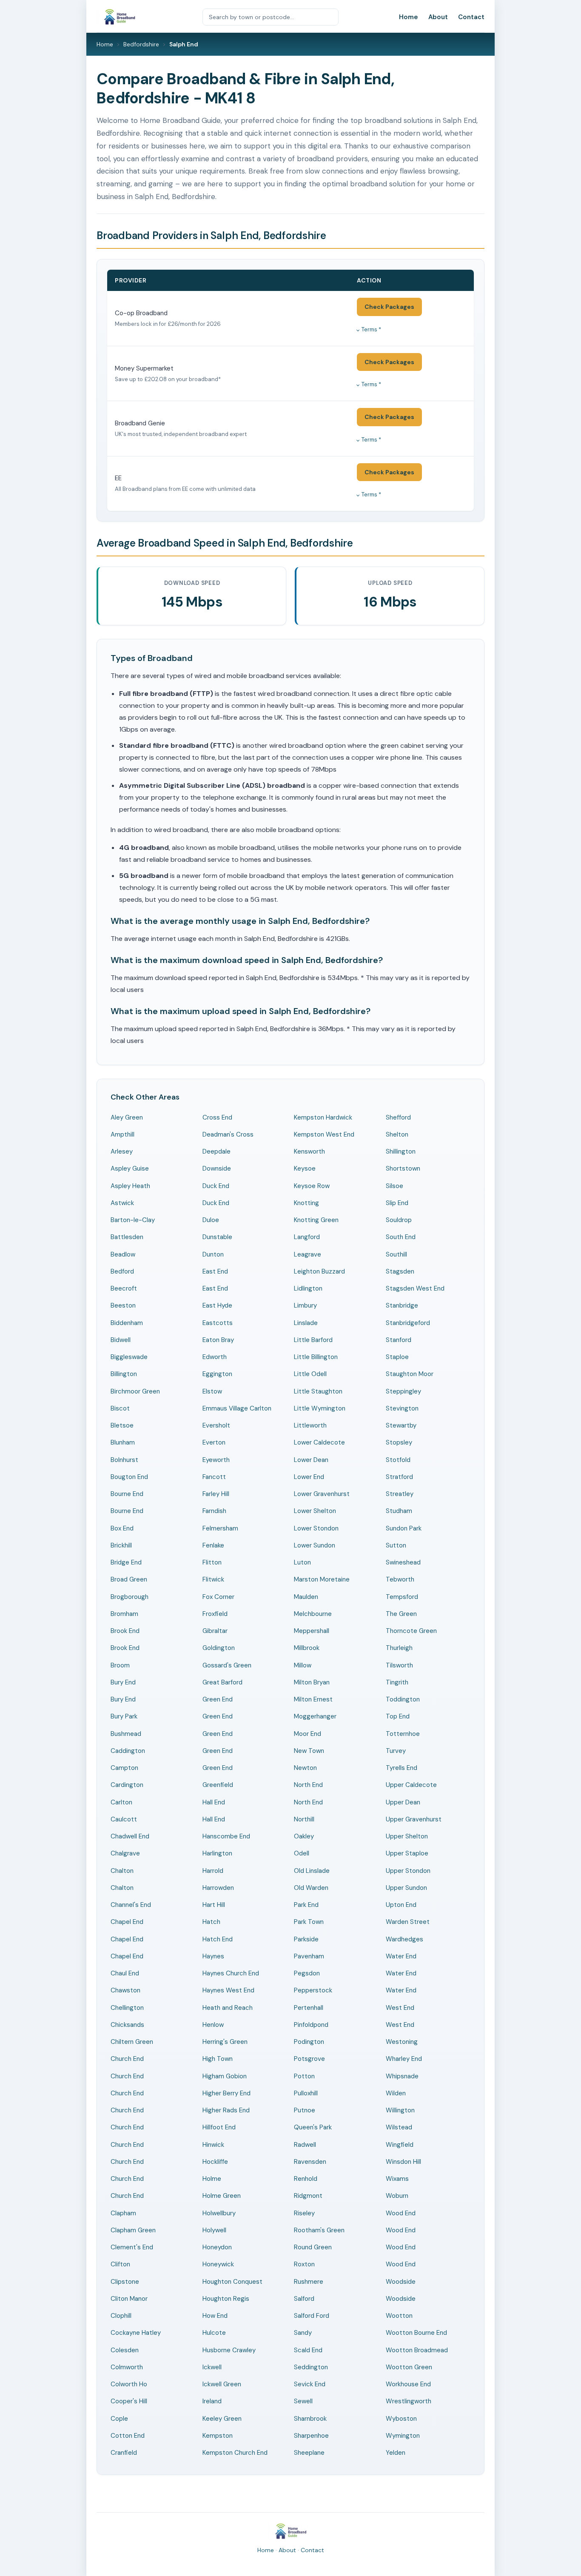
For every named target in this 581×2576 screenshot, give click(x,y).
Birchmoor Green (135, 1391)
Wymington (403, 2436)
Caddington (128, 1751)
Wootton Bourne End (416, 2333)
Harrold (213, 1871)
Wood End (401, 2213)
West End (400, 2008)
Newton (305, 1768)
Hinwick (213, 2145)
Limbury (305, 1305)
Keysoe (305, 1168)
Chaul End (125, 1973)
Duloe (211, 1220)
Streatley (400, 1494)
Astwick (122, 1203)
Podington (309, 2042)
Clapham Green (133, 2230)
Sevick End (310, 2384)
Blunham (123, 1442)
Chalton (122, 1871)
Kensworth (309, 1151)
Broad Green (129, 1579)
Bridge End (126, 1562)
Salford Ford (312, 2316)
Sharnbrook (310, 2419)
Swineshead (403, 1562)
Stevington (402, 1408)
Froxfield (215, 1614)
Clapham (123, 2213)
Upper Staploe (407, 1853)
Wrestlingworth (409, 2401)
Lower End (309, 1477)
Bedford (122, 1271)
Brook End (125, 1631)
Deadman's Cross (228, 1134)
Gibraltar (215, 1631)
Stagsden (400, 1271)
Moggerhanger (315, 1716)
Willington (400, 2110)
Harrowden (218, 1888)
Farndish (214, 1511)
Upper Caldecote (411, 1785)
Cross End (217, 1117)
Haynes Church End (231, 1973)
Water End (401, 1956)
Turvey (396, 1751)
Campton (124, 1768)
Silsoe (394, 1186)
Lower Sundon (315, 1545)
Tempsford (402, 1597)
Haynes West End (228, 1990)
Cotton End (128, 2436)
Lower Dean (311, 1460)
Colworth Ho (129, 2384)
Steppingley (403, 1391)
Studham (399, 1511)
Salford (304, 2299)
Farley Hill (216, 1494)
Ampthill (122, 1134)
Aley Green (127, 1117)
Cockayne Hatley (136, 2333)
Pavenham (309, 1956)
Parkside (306, 1939)
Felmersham (220, 1528)
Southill (396, 1254)
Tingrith (397, 1682)
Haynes (213, 1956)
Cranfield (124, 2453)
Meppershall (312, 1631)
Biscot (120, 1408)
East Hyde (217, 1305)
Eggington (217, 1374)
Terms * (371, 329)
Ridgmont (308, 2196)
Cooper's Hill (129, 2401)
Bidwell (121, 1340)
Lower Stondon (316, 1528)
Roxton (304, 2264)
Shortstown (403, 1168)
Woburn (397, 2196)
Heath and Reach (228, 2008)
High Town (218, 2059)
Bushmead (126, 1734)
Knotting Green (316, 1220)
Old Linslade (312, 1871)
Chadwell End (130, 1836)
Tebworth (400, 1579)
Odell (302, 1853)
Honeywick (218, 2264)
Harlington (217, 1853)
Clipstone (125, 2282)
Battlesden (127, 1237)
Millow (303, 1665)
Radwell (305, 2145)
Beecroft (124, 1288)
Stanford (399, 1340)
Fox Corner (218, 1597)
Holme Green (222, 2196)
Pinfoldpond (311, 2025)
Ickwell (212, 2367)
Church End (127, 2059)
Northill (304, 1819)
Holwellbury (219, 2213)
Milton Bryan (312, 1682)
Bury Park (124, 1716)
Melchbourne (313, 1614)
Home (409, 17)
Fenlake (213, 1545)
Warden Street (408, 1922)
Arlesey (122, 1151)
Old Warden (311, 1888)
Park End (306, 1905)
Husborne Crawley (229, 2350)
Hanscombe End (226, 1836)
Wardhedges (404, 1939)
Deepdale (216, 1151)
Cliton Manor (129, 2299)
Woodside (401, 2282)
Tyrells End (402, 1768)
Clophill (121, 2316)
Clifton (120, 2264)
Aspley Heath (130, 1186)
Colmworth (127, 2367)
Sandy (303, 2333)
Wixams (397, 2179)
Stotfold (398, 1460)
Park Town (309, 1922)
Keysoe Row (312, 1186)
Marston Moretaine (322, 1579)
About (438, 17)
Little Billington (316, 1357)
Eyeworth (216, 1460)
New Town (309, 1751)
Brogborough (130, 1597)
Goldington (219, 1648)
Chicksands (127, 2025)
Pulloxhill (306, 2093)
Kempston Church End (235, 2453)
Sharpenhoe (311, 2436)
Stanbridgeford (408, 1323)
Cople (119, 2419)
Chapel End (127, 1922)
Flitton (212, 1562)
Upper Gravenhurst (414, 1819)
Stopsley (399, 1442)
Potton (304, 2076)
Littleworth (310, 1425)
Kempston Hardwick (323, 1117)
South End (401, 1237)
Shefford (398, 1117)
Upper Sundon (406, 1888)
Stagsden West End (415, 1288)
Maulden (306, 1597)
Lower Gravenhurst (322, 1494)
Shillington (401, 1151)
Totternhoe (403, 1734)
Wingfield (400, 2145)
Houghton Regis (226, 2299)
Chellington (127, 2008)
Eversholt (216, 1425)
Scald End (308, 2350)
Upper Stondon (408, 1871)
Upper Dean (403, 1802)
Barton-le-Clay (133, 1220)
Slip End (397, 1203)
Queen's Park (313, 2127)
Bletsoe (122, 1425)
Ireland (212, 2401)
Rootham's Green (319, 2230)
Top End (398, 1716)
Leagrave (308, 1254)
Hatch (211, 1922)
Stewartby (401, 1425)
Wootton (399, 2316)
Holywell (214, 2230)
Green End (218, 1699)
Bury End (123, 1682)
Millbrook (307, 1648)
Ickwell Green (222, 2384)
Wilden (396, 2093)
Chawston (125, 1990)
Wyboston (401, 2419)
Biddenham (127, 1323)
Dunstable (217, 1237)
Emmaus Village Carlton (237, 1408)
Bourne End (127, 1494)
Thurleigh (399, 1648)
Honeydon (217, 2247)
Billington (124, 1374)
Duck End (216, 1186)
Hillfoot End (219, 2127)
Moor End (308, 1734)
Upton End (401, 1905)
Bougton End (129, 1477)
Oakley (304, 1836)
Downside (217, 1168)
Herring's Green (225, 2042)
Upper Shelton (407, 1836)
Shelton (397, 1134)
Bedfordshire (141, 44)
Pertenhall (309, 2008)
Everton (214, 1442)
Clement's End (132, 2247)
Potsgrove (309, 2059)
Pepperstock (313, 1990)
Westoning (402, 2042)
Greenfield (218, 1785)
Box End (122, 1528)
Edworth (215, 1357)
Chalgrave (125, 1853)
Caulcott (124, 1819)
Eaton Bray (218, 1340)
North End (308, 1785)
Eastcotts (218, 1323)
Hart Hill (214, 1905)
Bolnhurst (124, 1460)
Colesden (125, 2350)
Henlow (213, 2025)
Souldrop (399, 1220)
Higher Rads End (226, 2110)
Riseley (304, 2213)
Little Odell (310, 1374)
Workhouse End (408, 2384)
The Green (401, 1614)
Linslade (306, 1323)
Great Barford (222, 1682)
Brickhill (121, 1545)
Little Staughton (318, 1391)
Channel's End (131, 1905)
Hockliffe (215, 2162)
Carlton (121, 1802)
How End (215, 2316)
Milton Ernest (313, 1699)
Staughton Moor (410, 1374)
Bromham (124, 1614)
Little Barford (313, 1340)
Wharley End (404, 2059)
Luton (302, 1562)
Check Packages (389, 307)
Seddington (311, 2367)
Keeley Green (222, 2419)
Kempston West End (324, 1134)
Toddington (403, 1699)
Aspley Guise (130, 1168)
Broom (120, 1665)
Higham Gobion (225, 2076)
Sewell (303, 2401)
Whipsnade (402, 2076)
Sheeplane (309, 2453)
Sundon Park (404, 1528)
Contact (471, 17)
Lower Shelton (315, 1511)
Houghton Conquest (232, 2282)
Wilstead (399, 2127)
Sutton (396, 1545)
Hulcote (214, 2333)
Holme (212, 2179)
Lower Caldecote (319, 1442)
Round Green (313, 2247)
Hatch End (218, 1939)
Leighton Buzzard (319, 1271)
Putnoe (305, 2110)
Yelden (396, 2453)
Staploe (397, 1357)
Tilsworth (399, 1665)
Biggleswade (129, 1357)
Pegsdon (307, 1973)
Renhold (306, 2179)
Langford (307, 1237)
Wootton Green (409, 2367)
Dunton (213, 1254)
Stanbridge (402, 1305)
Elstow (212, 1391)
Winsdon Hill (403, 2162)
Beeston (123, 1305)
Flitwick (213, 1579)
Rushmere (309, 2282)
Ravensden (310, 2162)
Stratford (399, 1477)
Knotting (306, 1203)
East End (215, 1271)
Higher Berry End (226, 2093)
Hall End (214, 1802)
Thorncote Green (411, 1631)
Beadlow (123, 1254)
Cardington (127, 1785)
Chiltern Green (132, 2042)
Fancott (214, 1477)
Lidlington (308, 1288)
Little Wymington (320, 1408)
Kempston (218, 2436)
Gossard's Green (227, 1665)
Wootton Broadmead (417, 2350)
